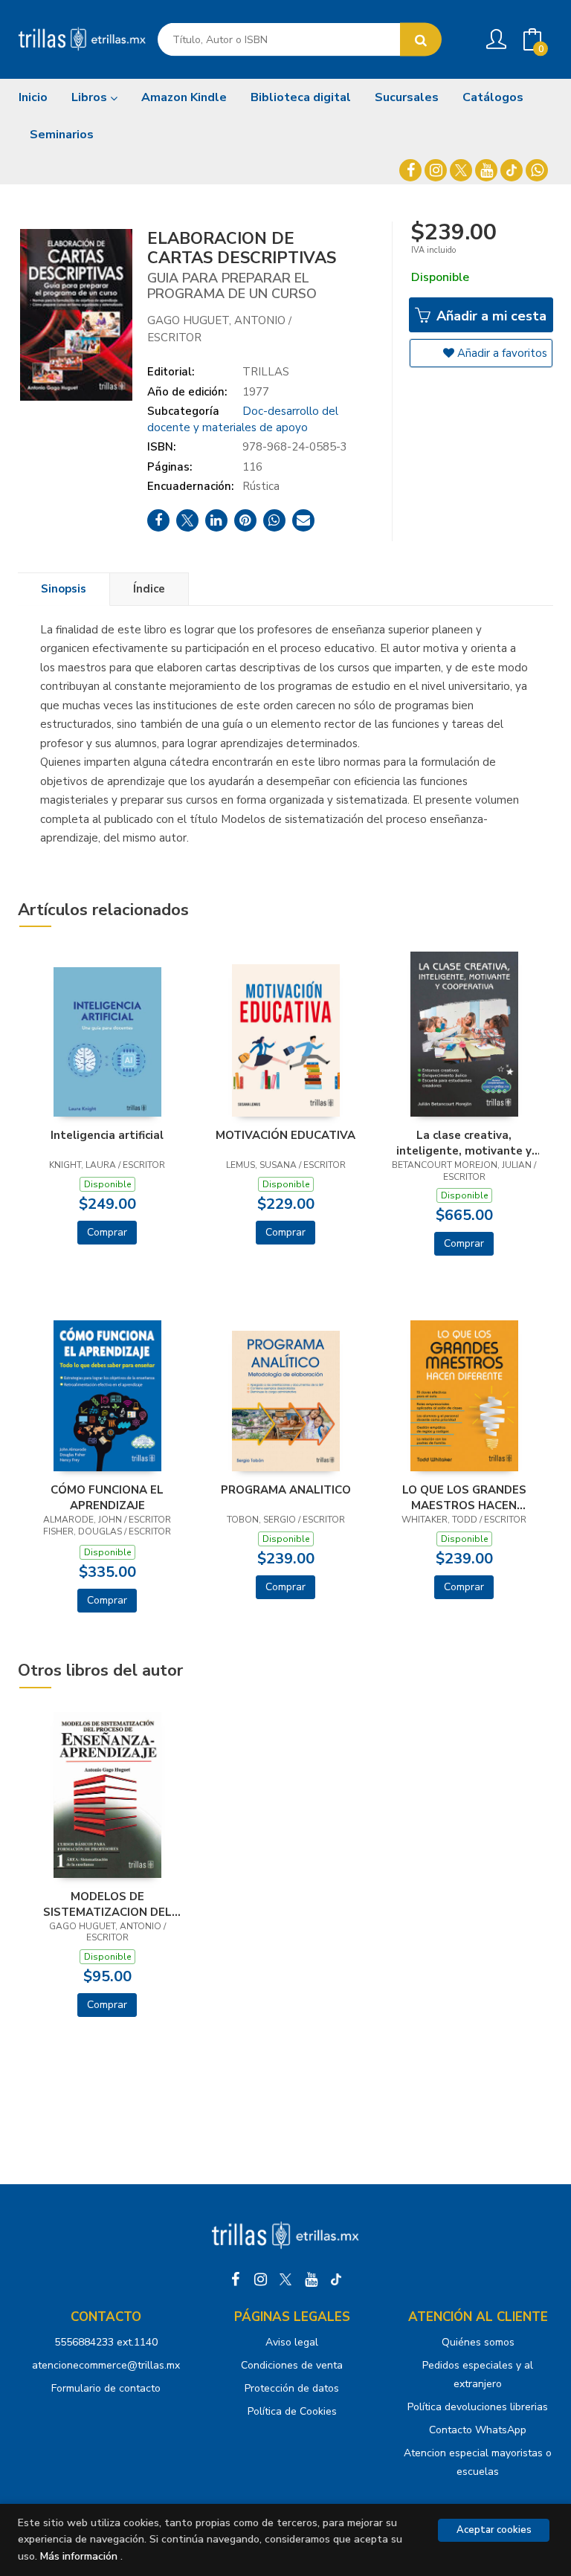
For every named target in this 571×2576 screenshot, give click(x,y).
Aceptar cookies (494, 2530)
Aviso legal (292, 2342)
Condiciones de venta (292, 2365)
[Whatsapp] (537, 170)
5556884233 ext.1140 (106, 2342)
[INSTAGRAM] (436, 170)
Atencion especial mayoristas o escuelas (478, 2462)
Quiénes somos (478, 2342)
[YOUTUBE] (486, 170)
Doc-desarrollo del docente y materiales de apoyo (243, 419)
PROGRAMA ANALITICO (286, 1490)
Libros (91, 97)
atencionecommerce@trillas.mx (106, 2365)
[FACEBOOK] (410, 170)
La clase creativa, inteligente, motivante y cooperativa (464, 1143)
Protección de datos (292, 2388)
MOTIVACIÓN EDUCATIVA (285, 1135)
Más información (79, 2556)
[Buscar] (421, 40)
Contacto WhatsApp (478, 2430)
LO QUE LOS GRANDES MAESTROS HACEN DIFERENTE (464, 1497)
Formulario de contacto (106, 2388)
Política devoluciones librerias (478, 2407)
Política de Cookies (292, 2411)
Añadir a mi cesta (490, 316)
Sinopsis (64, 589)
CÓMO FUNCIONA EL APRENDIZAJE (107, 1497)
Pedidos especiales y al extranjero (478, 2375)
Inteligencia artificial (107, 1135)
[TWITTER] (461, 170)
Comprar (107, 1232)
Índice (149, 589)
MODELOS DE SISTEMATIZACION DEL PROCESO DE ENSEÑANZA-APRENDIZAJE (107, 1904)
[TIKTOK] (512, 170)
